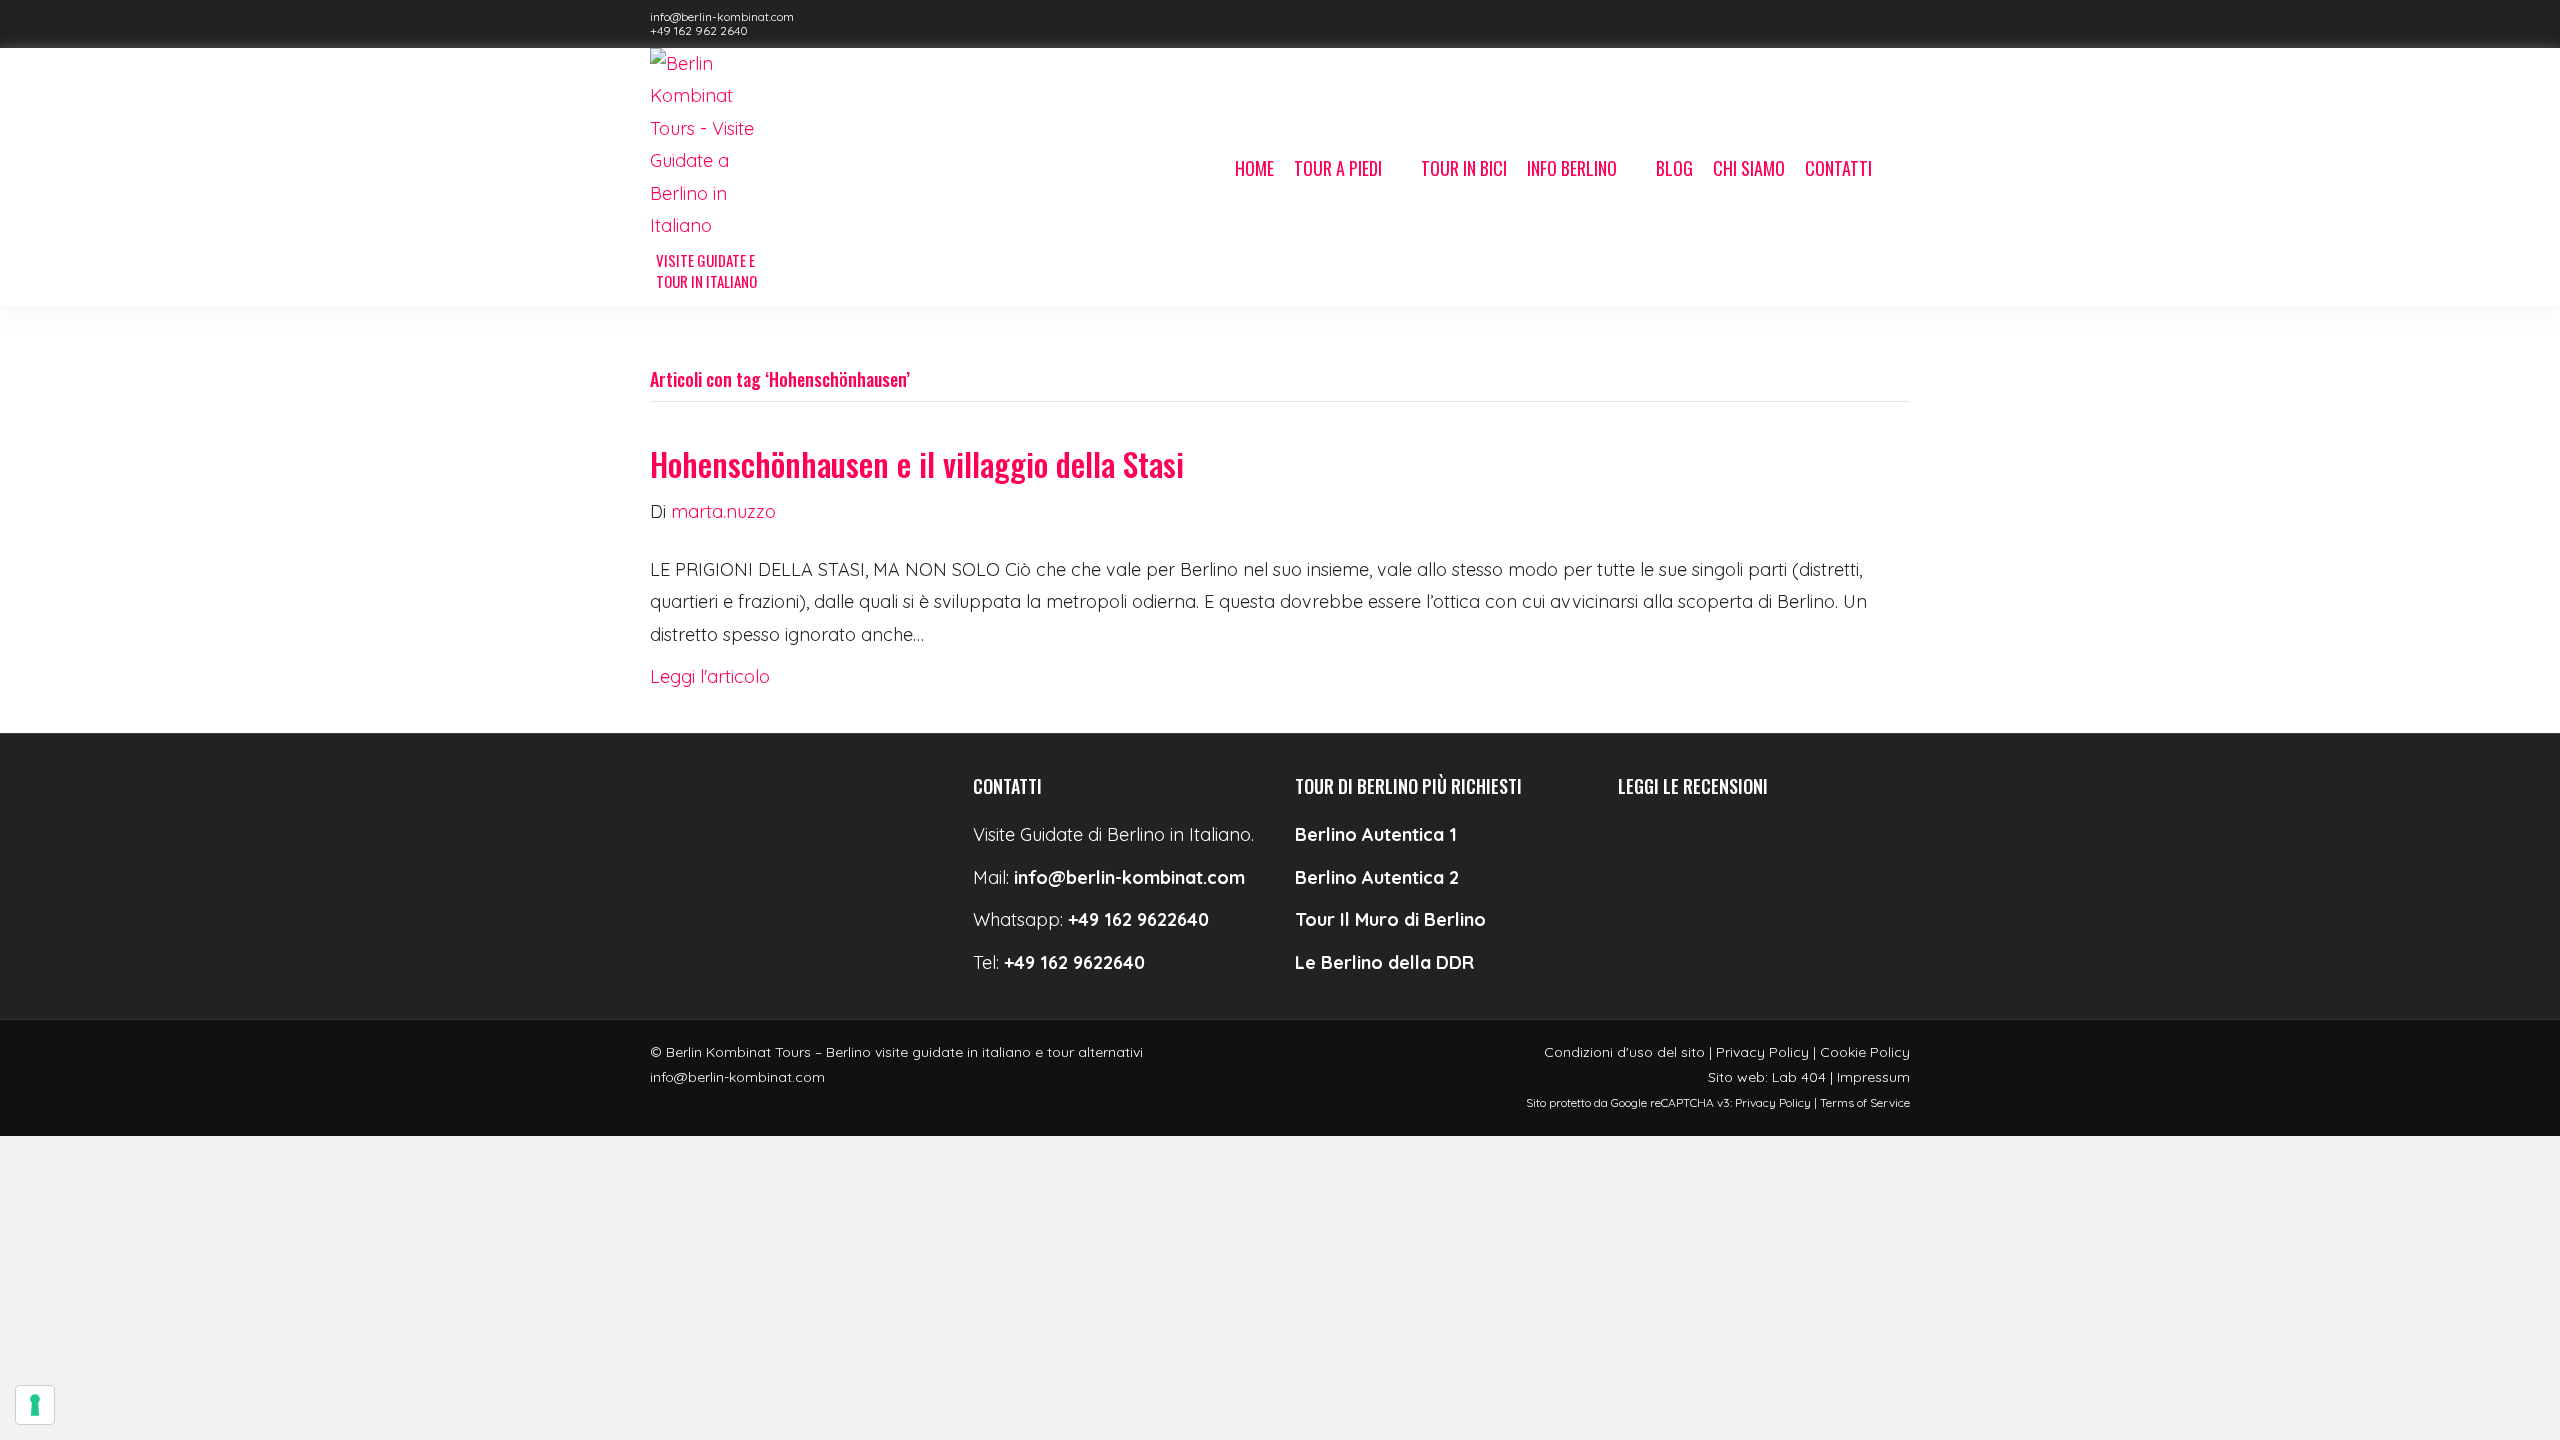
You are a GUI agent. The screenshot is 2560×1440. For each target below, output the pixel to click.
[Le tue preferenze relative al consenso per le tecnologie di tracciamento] (35, 1405)
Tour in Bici (1464, 168)
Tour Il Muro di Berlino (1390, 919)
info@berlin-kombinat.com (722, 16)
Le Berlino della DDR (1384, 962)
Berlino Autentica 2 (1377, 877)
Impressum (1873, 1077)
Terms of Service (1865, 1102)
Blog (1674, 168)
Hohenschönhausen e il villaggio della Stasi (917, 463)
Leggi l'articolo (710, 676)
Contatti (1838, 168)
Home (1254, 168)
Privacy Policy (1762, 1052)
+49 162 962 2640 (699, 30)
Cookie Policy (1865, 1052)
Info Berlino (1572, 168)
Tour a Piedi (1338, 168)
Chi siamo (1749, 168)
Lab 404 (1799, 1077)
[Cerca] (1896, 170)
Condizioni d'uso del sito (1624, 1052)
